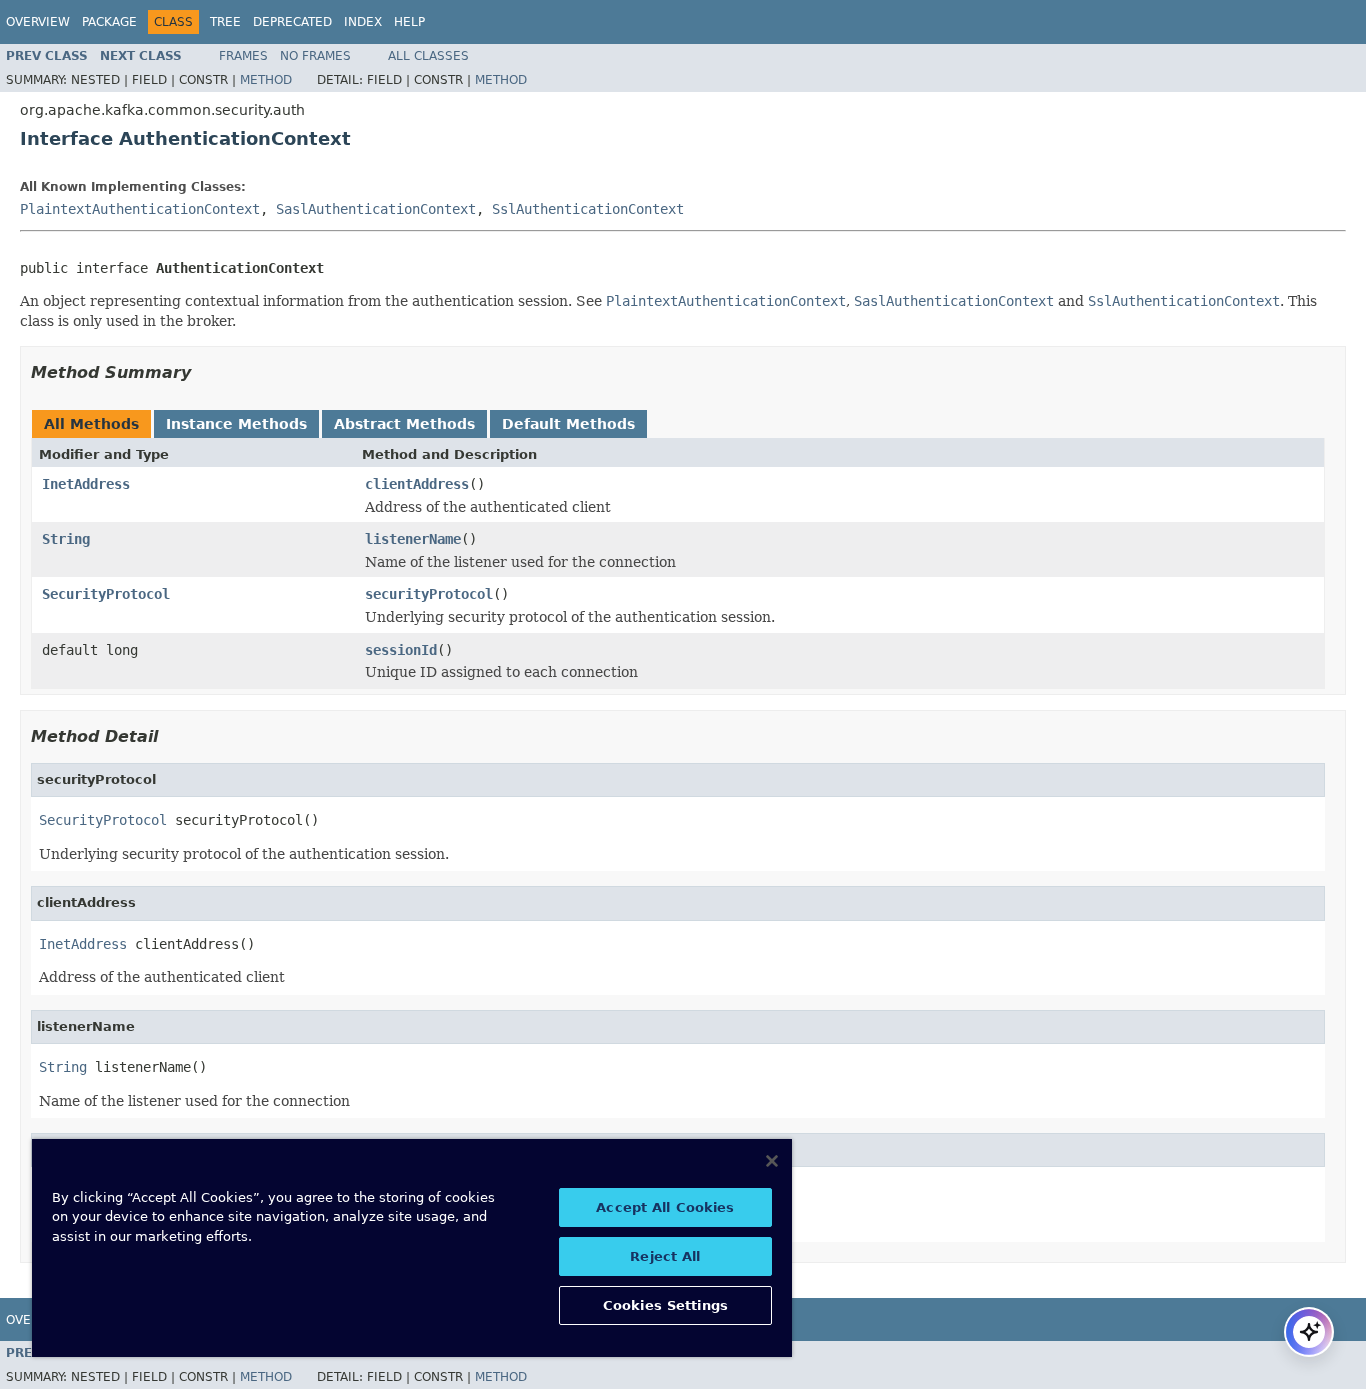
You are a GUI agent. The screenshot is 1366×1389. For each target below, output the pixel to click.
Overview (38, 22)
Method (266, 80)
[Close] (772, 1161)
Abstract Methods (404, 424)
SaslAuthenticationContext (376, 209)
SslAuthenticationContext (588, 209)
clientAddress (417, 484)
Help (409, 22)
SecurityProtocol (106, 594)
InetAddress (86, 484)
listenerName (413, 539)
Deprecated (292, 22)
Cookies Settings (665, 1305)
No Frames (315, 56)
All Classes (428, 56)
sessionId (401, 650)
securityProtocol (429, 594)
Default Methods (568, 424)
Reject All (665, 1256)
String (66, 539)
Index (363, 22)
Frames (243, 56)
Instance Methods (236, 424)
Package (109, 22)
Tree (225, 22)
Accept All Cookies (665, 1207)
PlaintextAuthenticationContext (140, 209)
